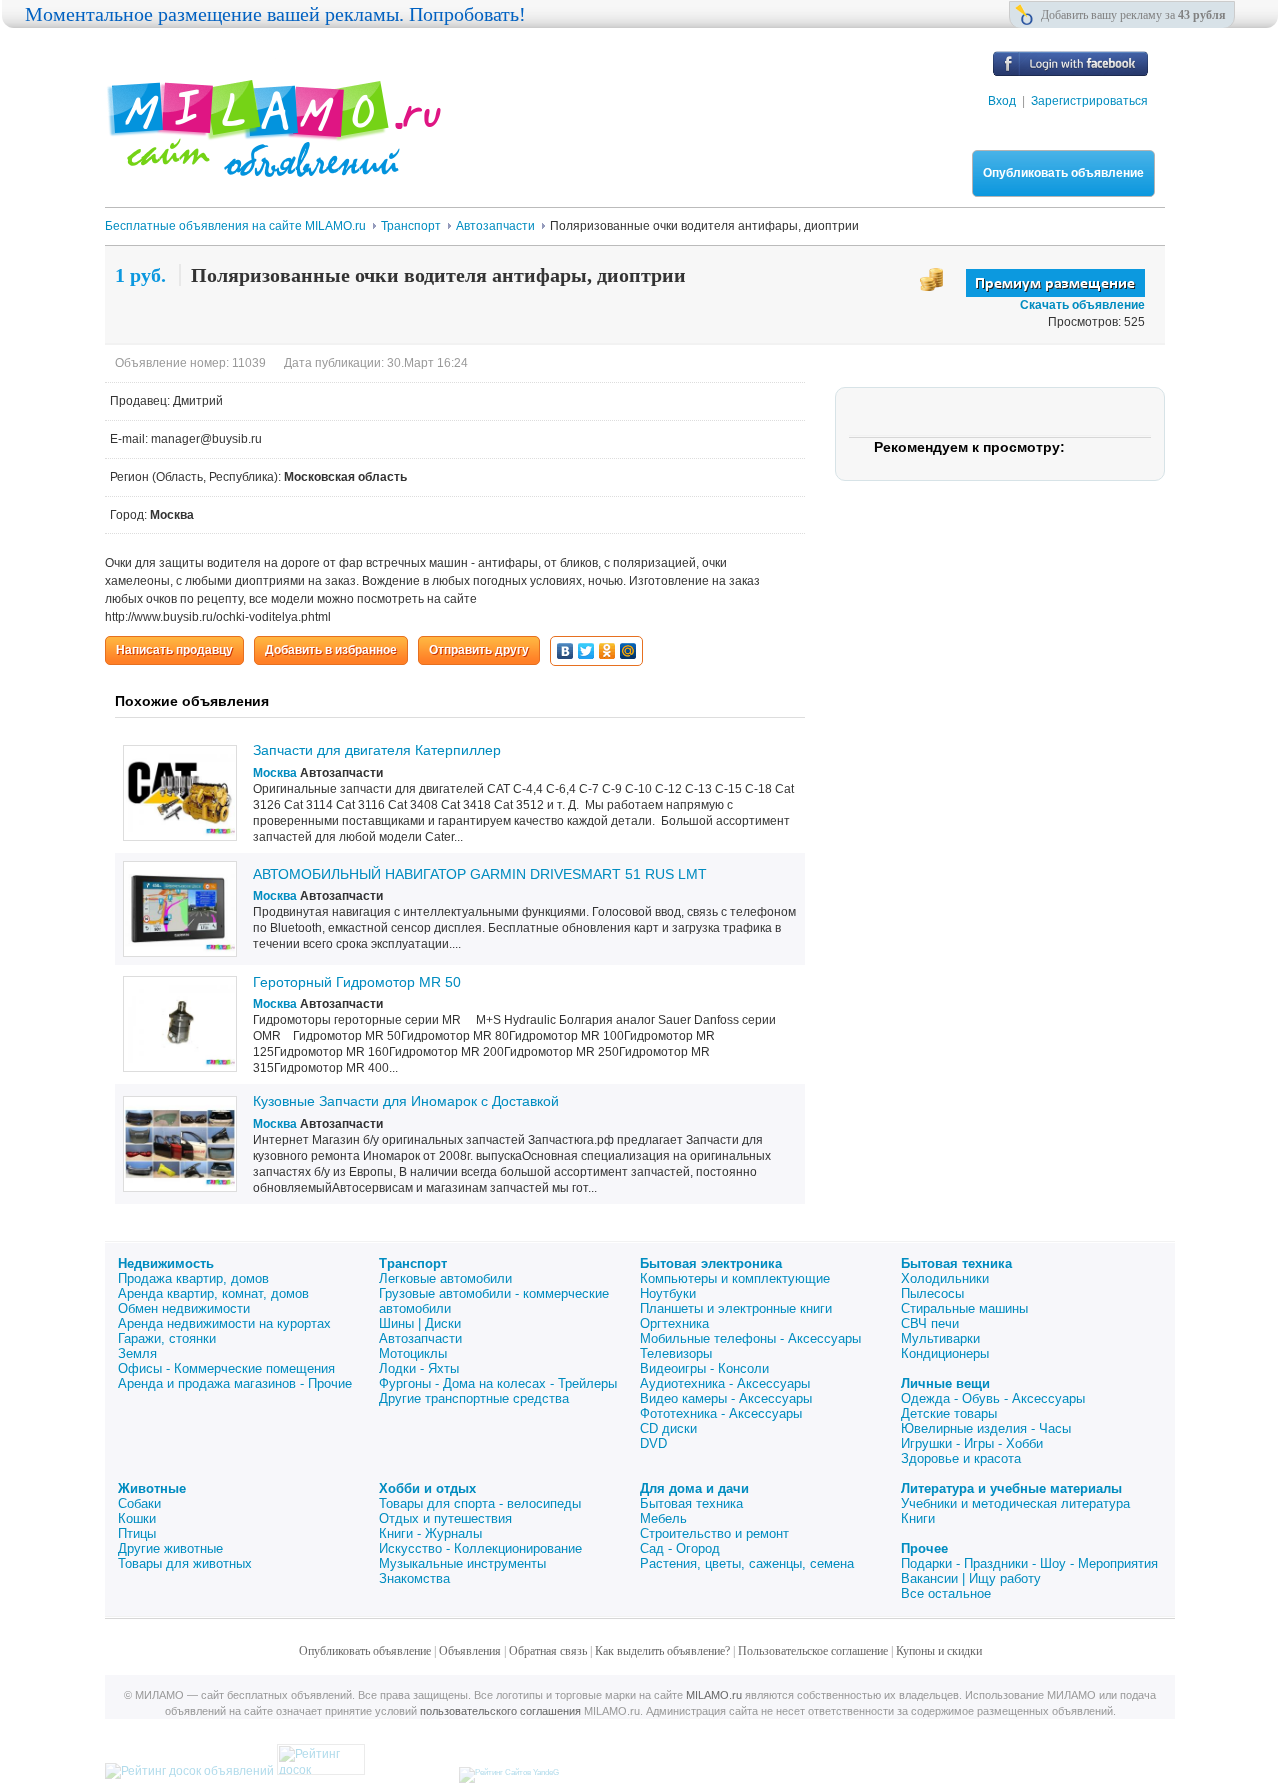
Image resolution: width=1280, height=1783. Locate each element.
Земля (137, 1353)
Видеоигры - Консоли (704, 1368)
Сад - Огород (680, 1548)
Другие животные (170, 1548)
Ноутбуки (668, 1293)
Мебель (663, 1518)
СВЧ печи (930, 1323)
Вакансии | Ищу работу (971, 1578)
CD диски (668, 1428)
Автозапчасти (420, 1338)
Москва (275, 773)
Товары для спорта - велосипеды (480, 1503)
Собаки (139, 1503)
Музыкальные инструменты (462, 1563)
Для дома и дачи (694, 1488)
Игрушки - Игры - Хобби (972, 1443)
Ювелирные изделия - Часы (986, 1428)
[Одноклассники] (607, 651)
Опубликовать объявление (1063, 173)
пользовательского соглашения (500, 1711)
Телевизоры (676, 1353)
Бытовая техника (956, 1263)
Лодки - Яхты (419, 1368)
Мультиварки (940, 1338)
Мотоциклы (413, 1353)
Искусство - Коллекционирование (480, 1548)
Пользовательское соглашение (813, 1651)
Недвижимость (166, 1263)
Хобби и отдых (427, 1488)
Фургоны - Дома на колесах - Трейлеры (498, 1383)
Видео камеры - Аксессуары (726, 1398)
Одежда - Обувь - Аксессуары (993, 1398)
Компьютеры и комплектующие (735, 1278)
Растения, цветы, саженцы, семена (747, 1563)
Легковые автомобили (445, 1278)
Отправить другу (479, 650)
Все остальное (946, 1593)
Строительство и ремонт (714, 1533)
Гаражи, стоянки (167, 1338)
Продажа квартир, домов (193, 1278)
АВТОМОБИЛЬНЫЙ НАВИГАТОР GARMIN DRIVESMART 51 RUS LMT (480, 874)
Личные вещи (945, 1383)
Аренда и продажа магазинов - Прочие (235, 1383)
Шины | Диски (420, 1323)
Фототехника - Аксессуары (721, 1413)
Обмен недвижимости (184, 1308)
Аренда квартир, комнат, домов (213, 1293)
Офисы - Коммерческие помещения (226, 1368)
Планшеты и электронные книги (736, 1308)
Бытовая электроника (711, 1263)
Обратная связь (548, 1651)
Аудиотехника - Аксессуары (725, 1383)
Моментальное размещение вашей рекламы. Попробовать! (275, 14)
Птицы (137, 1533)
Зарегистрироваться (1089, 101)
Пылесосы (932, 1293)
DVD (653, 1443)
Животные (152, 1488)
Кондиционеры (945, 1353)
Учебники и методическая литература (1015, 1503)
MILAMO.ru (714, 1695)
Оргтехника (674, 1323)
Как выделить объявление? (662, 1651)
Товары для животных (185, 1563)
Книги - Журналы (430, 1533)
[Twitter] (586, 651)
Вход (1002, 101)
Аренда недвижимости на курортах (224, 1323)
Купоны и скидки (939, 1651)
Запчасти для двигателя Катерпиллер (377, 750)
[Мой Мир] (628, 651)
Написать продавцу (174, 650)
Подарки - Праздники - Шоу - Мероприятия (1029, 1563)
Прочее (924, 1548)
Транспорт (413, 1263)
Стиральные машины (964, 1308)
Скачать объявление (1082, 305)
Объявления (470, 1651)
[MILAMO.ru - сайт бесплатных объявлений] (273, 165)
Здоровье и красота (961, 1458)
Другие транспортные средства (474, 1398)
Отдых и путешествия (445, 1518)
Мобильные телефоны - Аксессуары (750, 1338)
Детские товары (949, 1413)
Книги (918, 1518)
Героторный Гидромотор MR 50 (357, 982)
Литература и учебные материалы (1011, 1488)
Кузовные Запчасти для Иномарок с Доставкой (406, 1101)
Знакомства (414, 1578)
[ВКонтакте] (565, 651)
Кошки (137, 1518)
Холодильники (945, 1278)
